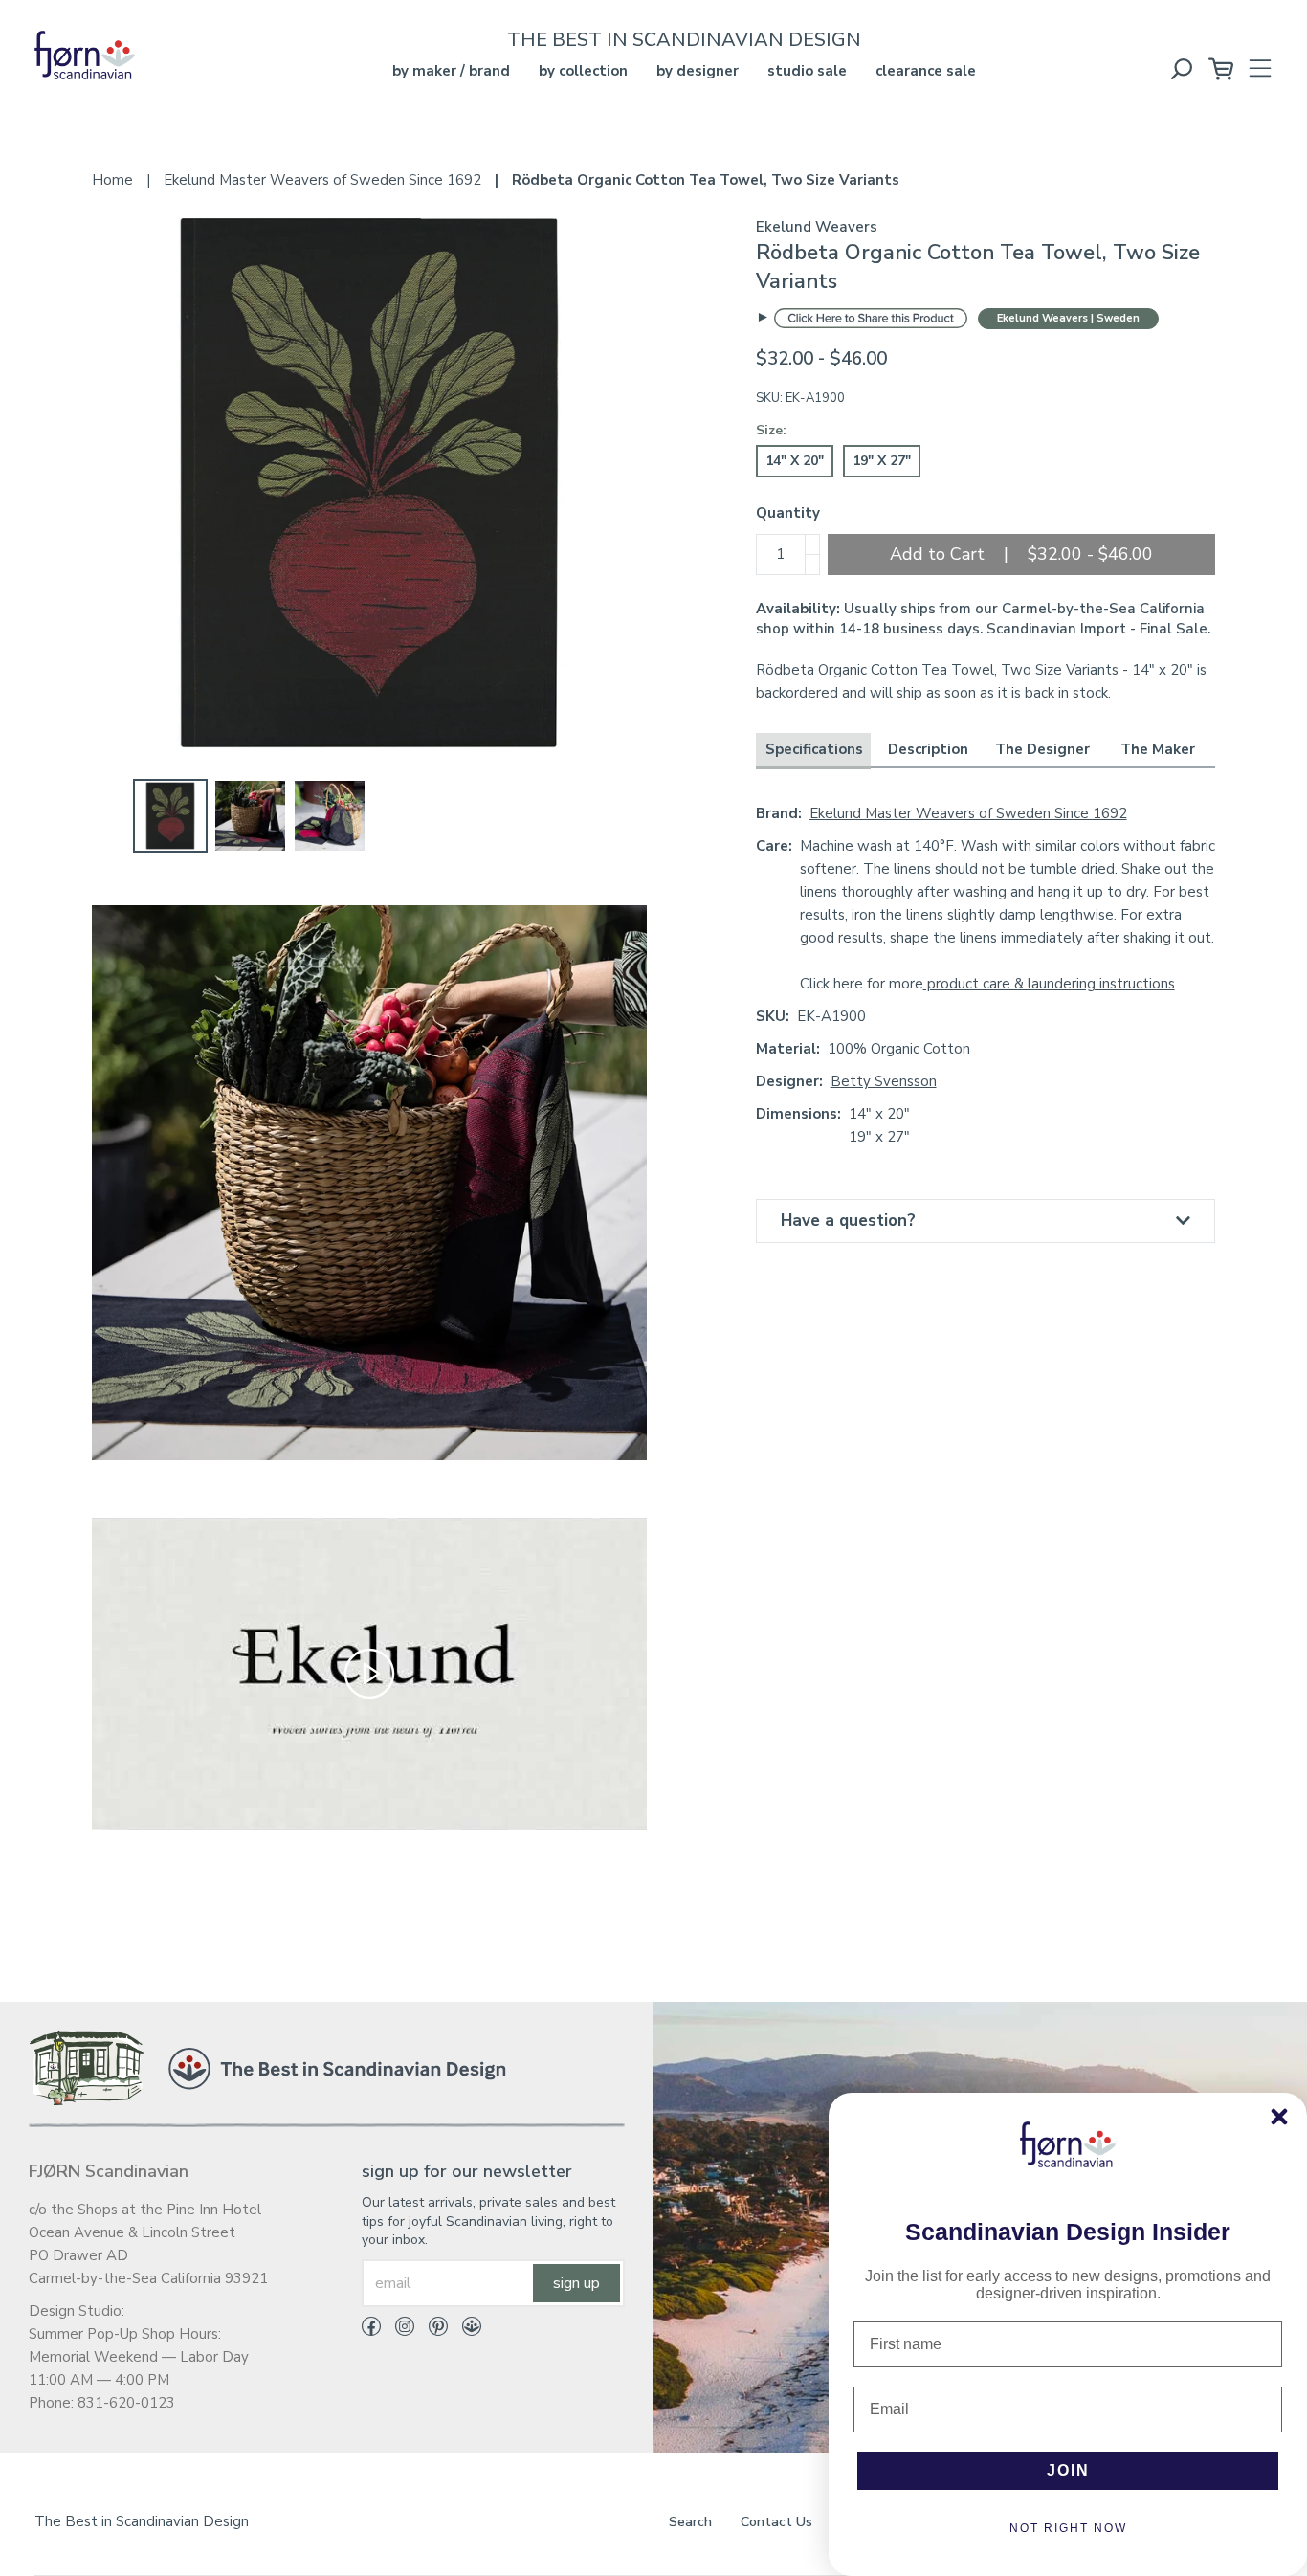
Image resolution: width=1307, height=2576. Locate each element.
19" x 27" (882, 461)
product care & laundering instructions (1049, 984)
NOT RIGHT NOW (1068, 2528)
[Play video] (369, 1672)
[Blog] (465, 2330)
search (690, 2522)
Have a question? (848, 1221)
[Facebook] (371, 2330)
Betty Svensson (884, 1081)
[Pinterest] (431, 2330)
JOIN (1068, 2470)
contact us (776, 2522)
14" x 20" (795, 461)
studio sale (807, 71)
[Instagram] (398, 2330)
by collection (583, 71)
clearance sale (926, 71)
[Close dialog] (1279, 2117)
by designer (698, 71)
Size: (771, 430)
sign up (576, 2283)
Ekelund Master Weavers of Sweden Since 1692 (968, 813)
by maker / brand (451, 71)
